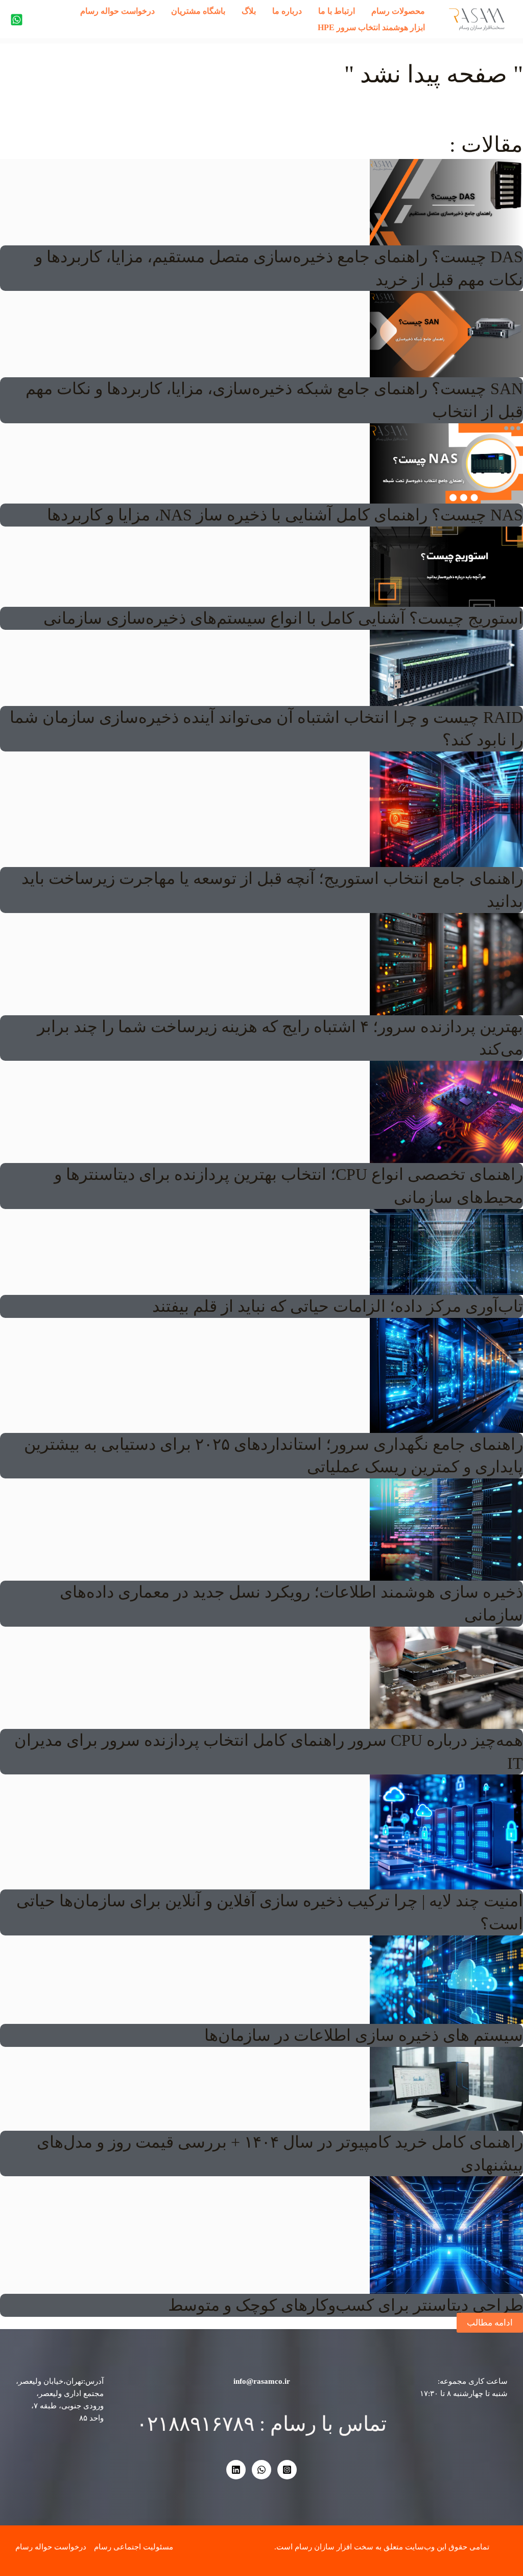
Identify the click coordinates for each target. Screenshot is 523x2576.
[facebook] (17, 20)
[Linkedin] (236, 2470)
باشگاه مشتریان (198, 11)
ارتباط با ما (337, 11)
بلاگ (249, 11)
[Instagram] (287, 2470)
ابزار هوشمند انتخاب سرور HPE (371, 27)
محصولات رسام (398, 11)
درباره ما (287, 11)
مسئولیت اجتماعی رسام (134, 2547)
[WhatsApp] (261, 2470)
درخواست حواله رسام (117, 11)
